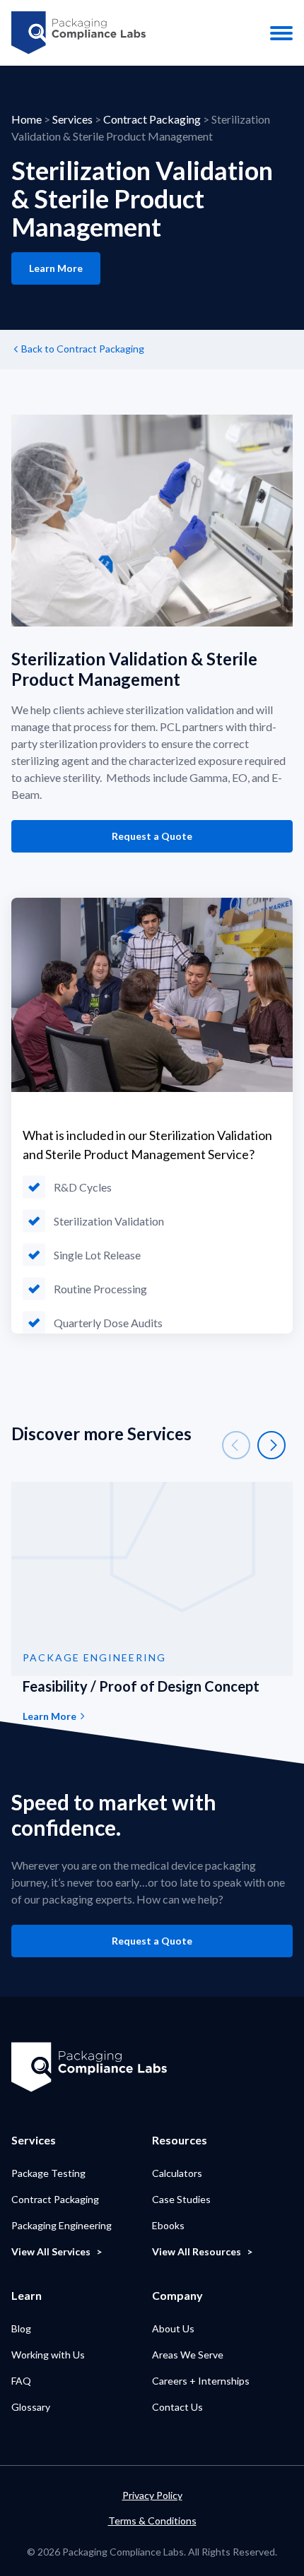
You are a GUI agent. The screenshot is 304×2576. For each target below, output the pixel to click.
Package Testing (48, 2173)
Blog (21, 2328)
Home (27, 119)
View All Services (51, 2251)
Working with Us (48, 2355)
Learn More (56, 268)
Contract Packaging (152, 119)
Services (72, 119)
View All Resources (197, 2251)
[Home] (78, 33)
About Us (173, 2328)
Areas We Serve (188, 2355)
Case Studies (181, 2199)
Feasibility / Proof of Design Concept (141, 1686)
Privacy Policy (152, 2495)
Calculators (177, 2173)
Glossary (31, 2407)
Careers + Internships (201, 2381)
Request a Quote (152, 836)
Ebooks (168, 2225)
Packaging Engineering (62, 2225)
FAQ (21, 2381)
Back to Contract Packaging (83, 349)
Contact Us (177, 2407)
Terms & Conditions (152, 2521)
